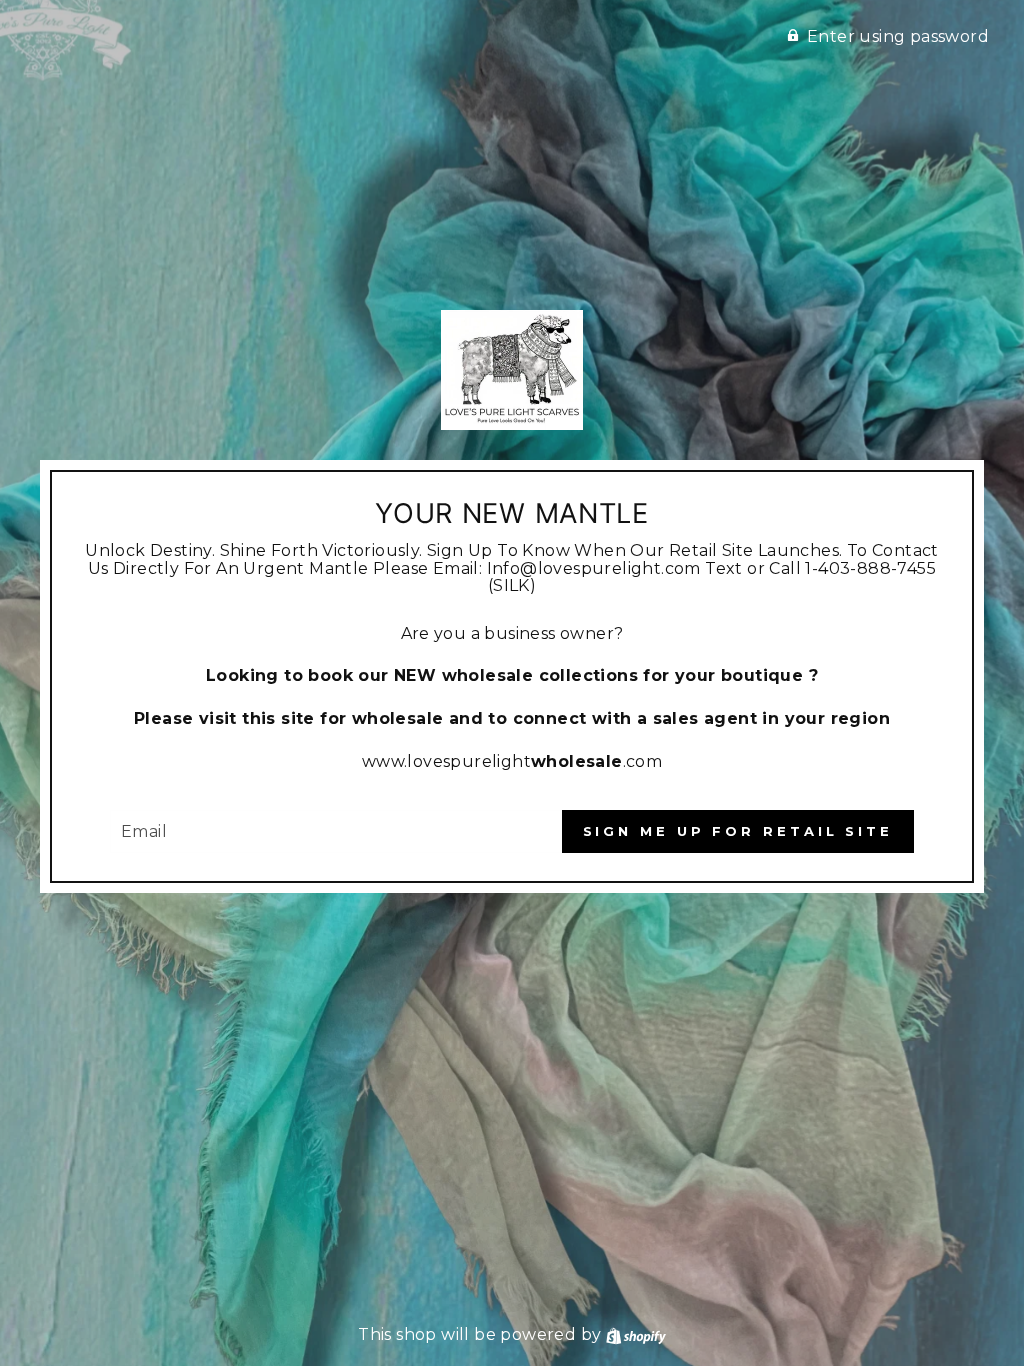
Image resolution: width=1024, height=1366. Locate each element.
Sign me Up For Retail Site (738, 831)
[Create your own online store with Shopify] (636, 1334)
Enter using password (898, 36)
